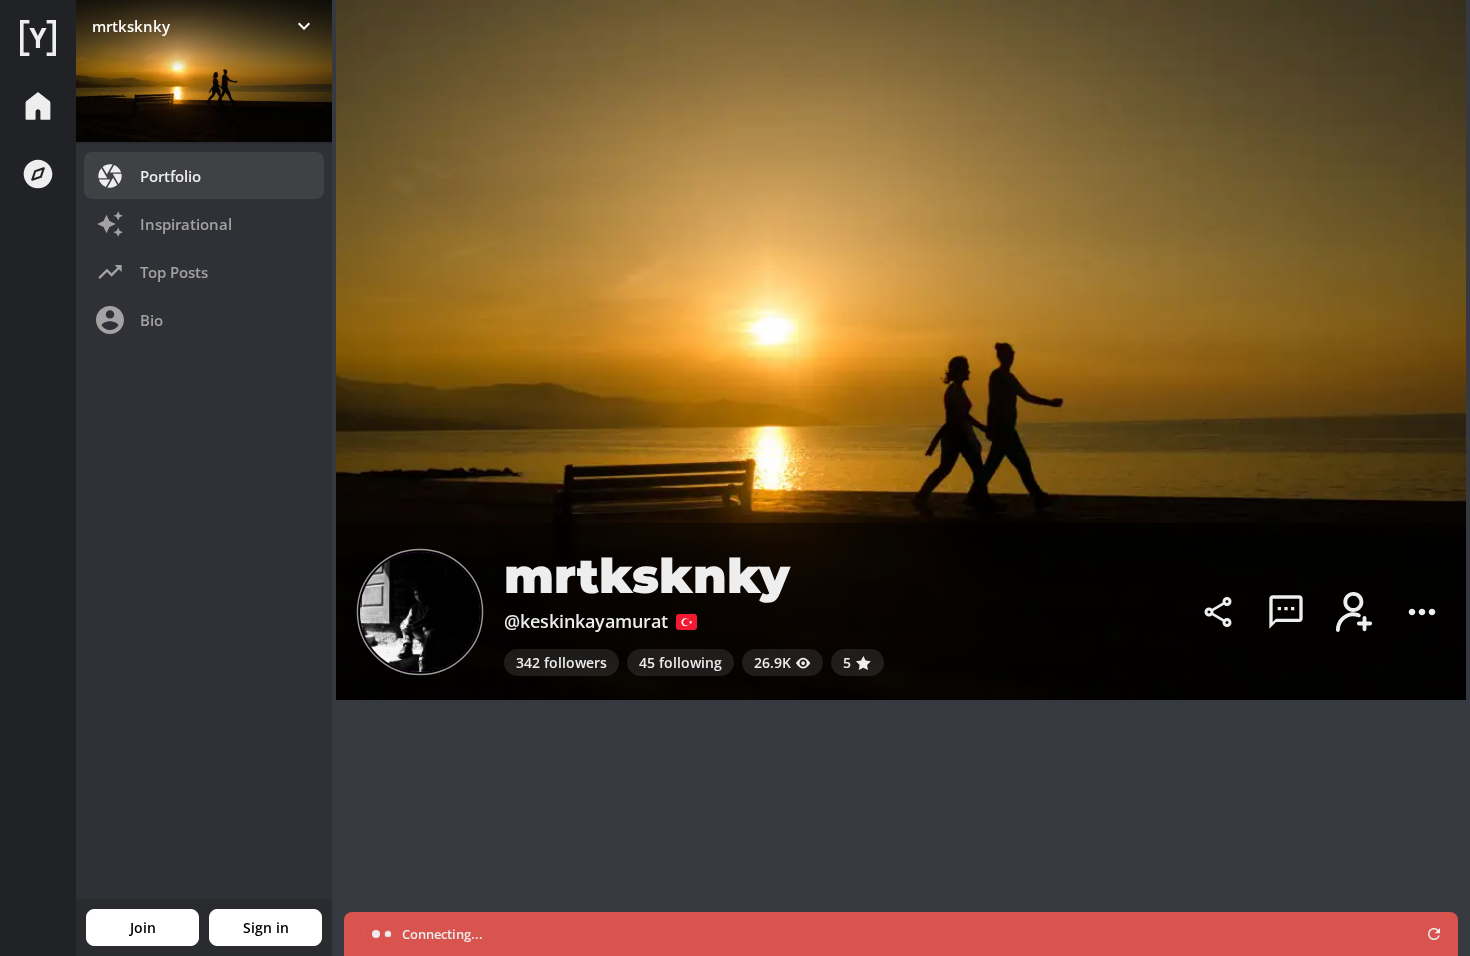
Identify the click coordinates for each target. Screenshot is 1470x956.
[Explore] (38, 174)
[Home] (38, 38)
